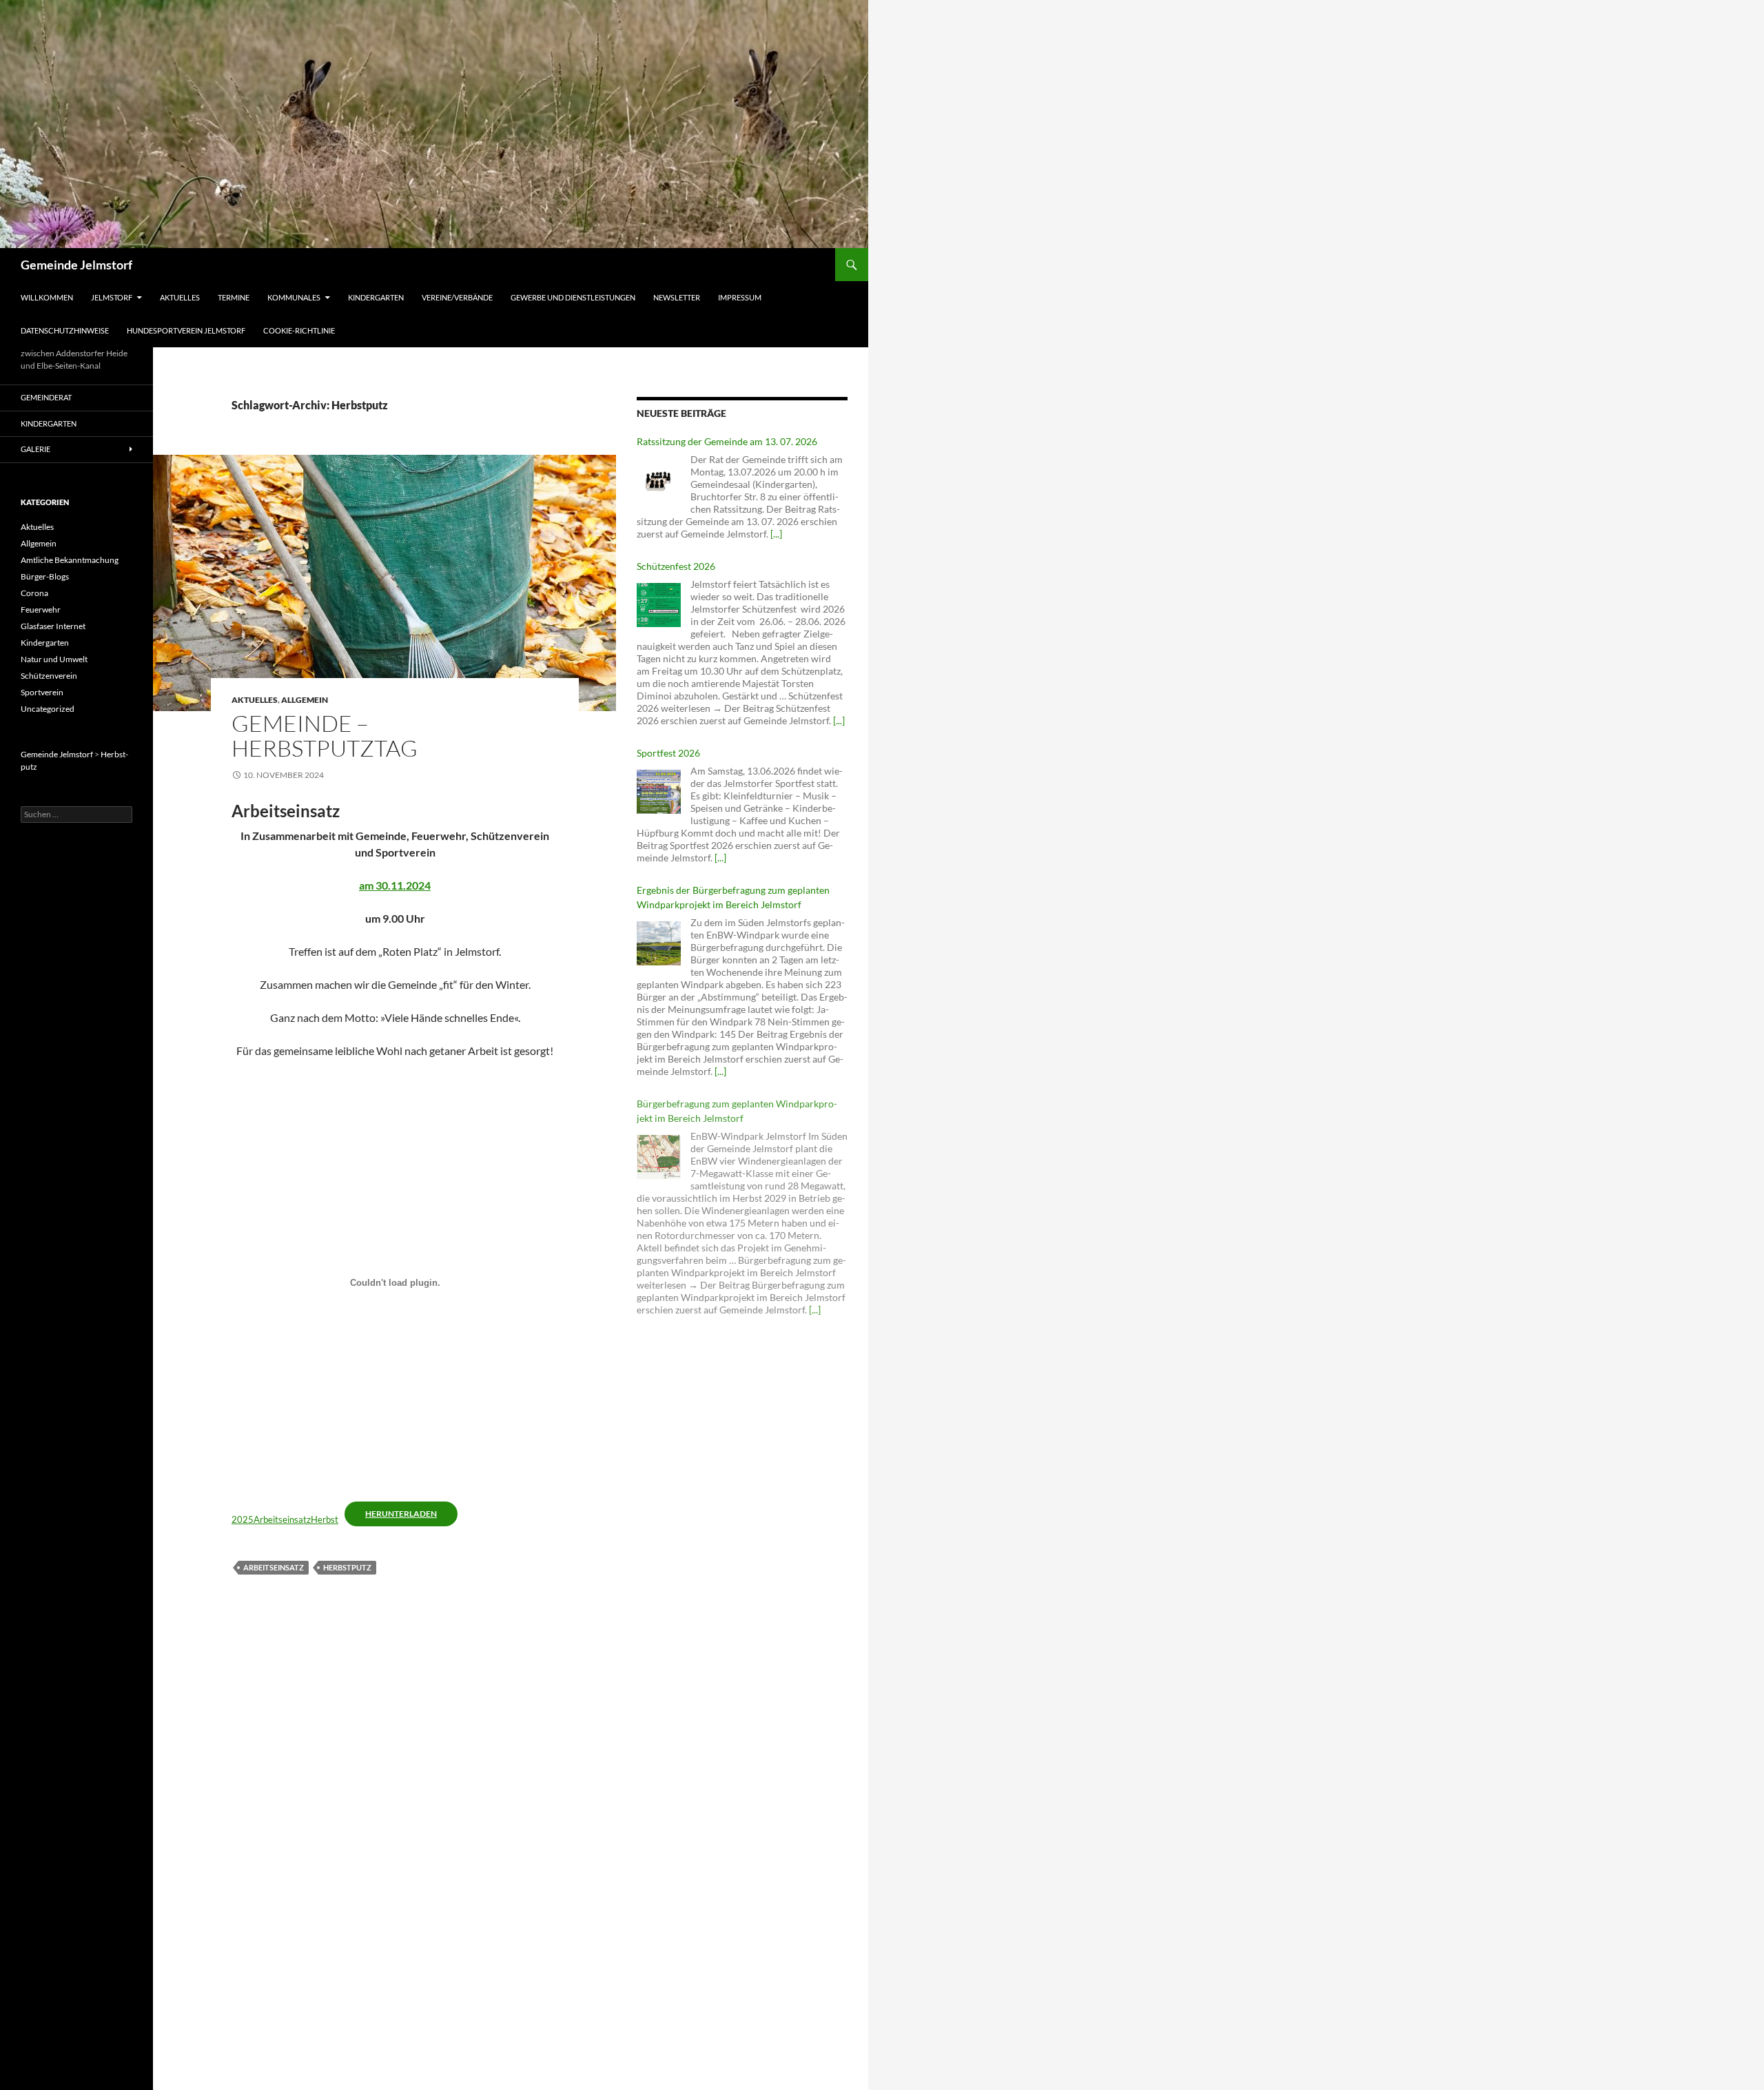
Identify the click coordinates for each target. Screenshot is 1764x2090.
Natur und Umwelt (54, 659)
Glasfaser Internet (53, 626)
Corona (34, 593)
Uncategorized (48, 709)
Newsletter (677, 297)
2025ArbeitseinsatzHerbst (285, 1519)
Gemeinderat (46, 397)
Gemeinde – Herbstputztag (325, 736)
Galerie (35, 449)
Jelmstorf (112, 297)
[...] (776, 534)
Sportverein (42, 692)
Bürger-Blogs (45, 576)
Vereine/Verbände (457, 297)
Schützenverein (49, 676)
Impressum (740, 297)
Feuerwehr (41, 609)
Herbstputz (347, 1567)
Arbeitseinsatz (274, 1567)
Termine (234, 297)
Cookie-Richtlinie (299, 330)
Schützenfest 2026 (676, 566)
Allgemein (305, 700)
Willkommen (47, 297)
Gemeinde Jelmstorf (76, 265)
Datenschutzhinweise (65, 330)
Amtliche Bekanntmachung (70, 560)
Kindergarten (376, 297)
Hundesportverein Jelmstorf (186, 330)
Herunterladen (401, 1514)
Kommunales (294, 297)
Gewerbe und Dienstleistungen (573, 297)
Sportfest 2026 (668, 753)
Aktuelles (180, 297)
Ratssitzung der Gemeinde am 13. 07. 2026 (727, 441)
